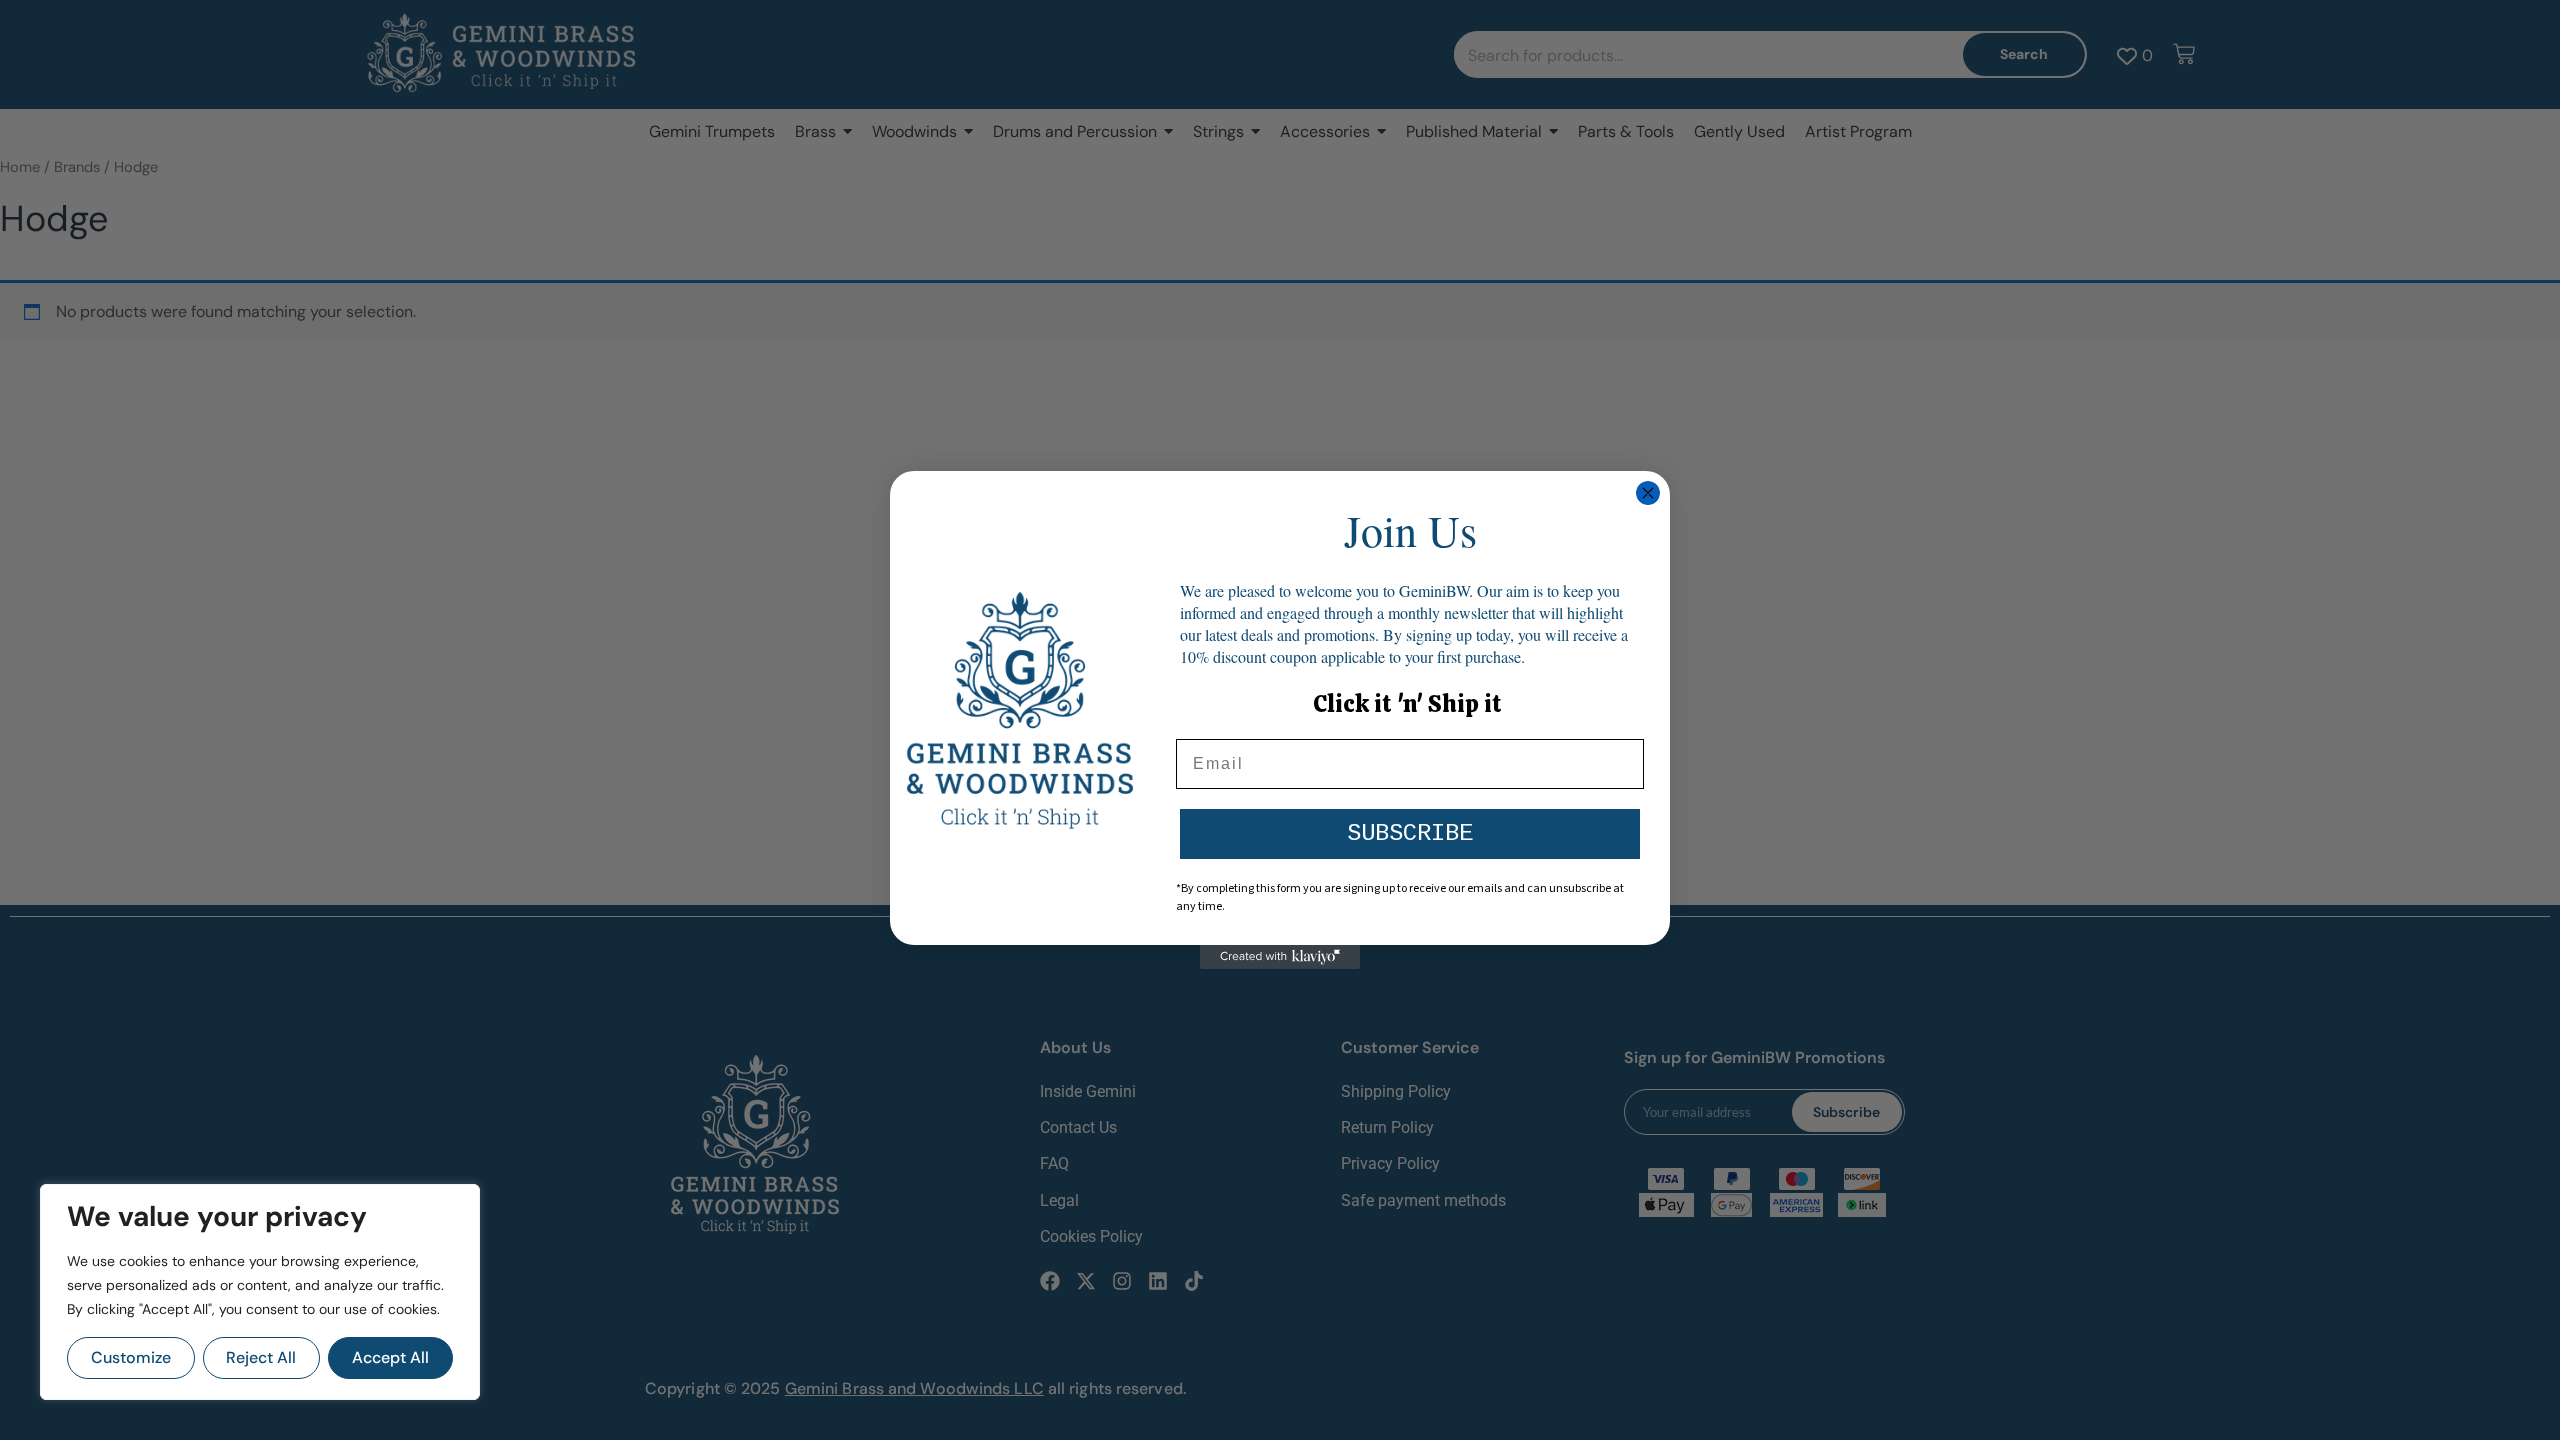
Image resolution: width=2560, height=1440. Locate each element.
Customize (131, 1357)
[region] (260, 1292)
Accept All (390, 1357)
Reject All (261, 1357)
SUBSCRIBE (1410, 833)
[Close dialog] (1648, 493)
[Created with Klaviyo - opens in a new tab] (1280, 957)
